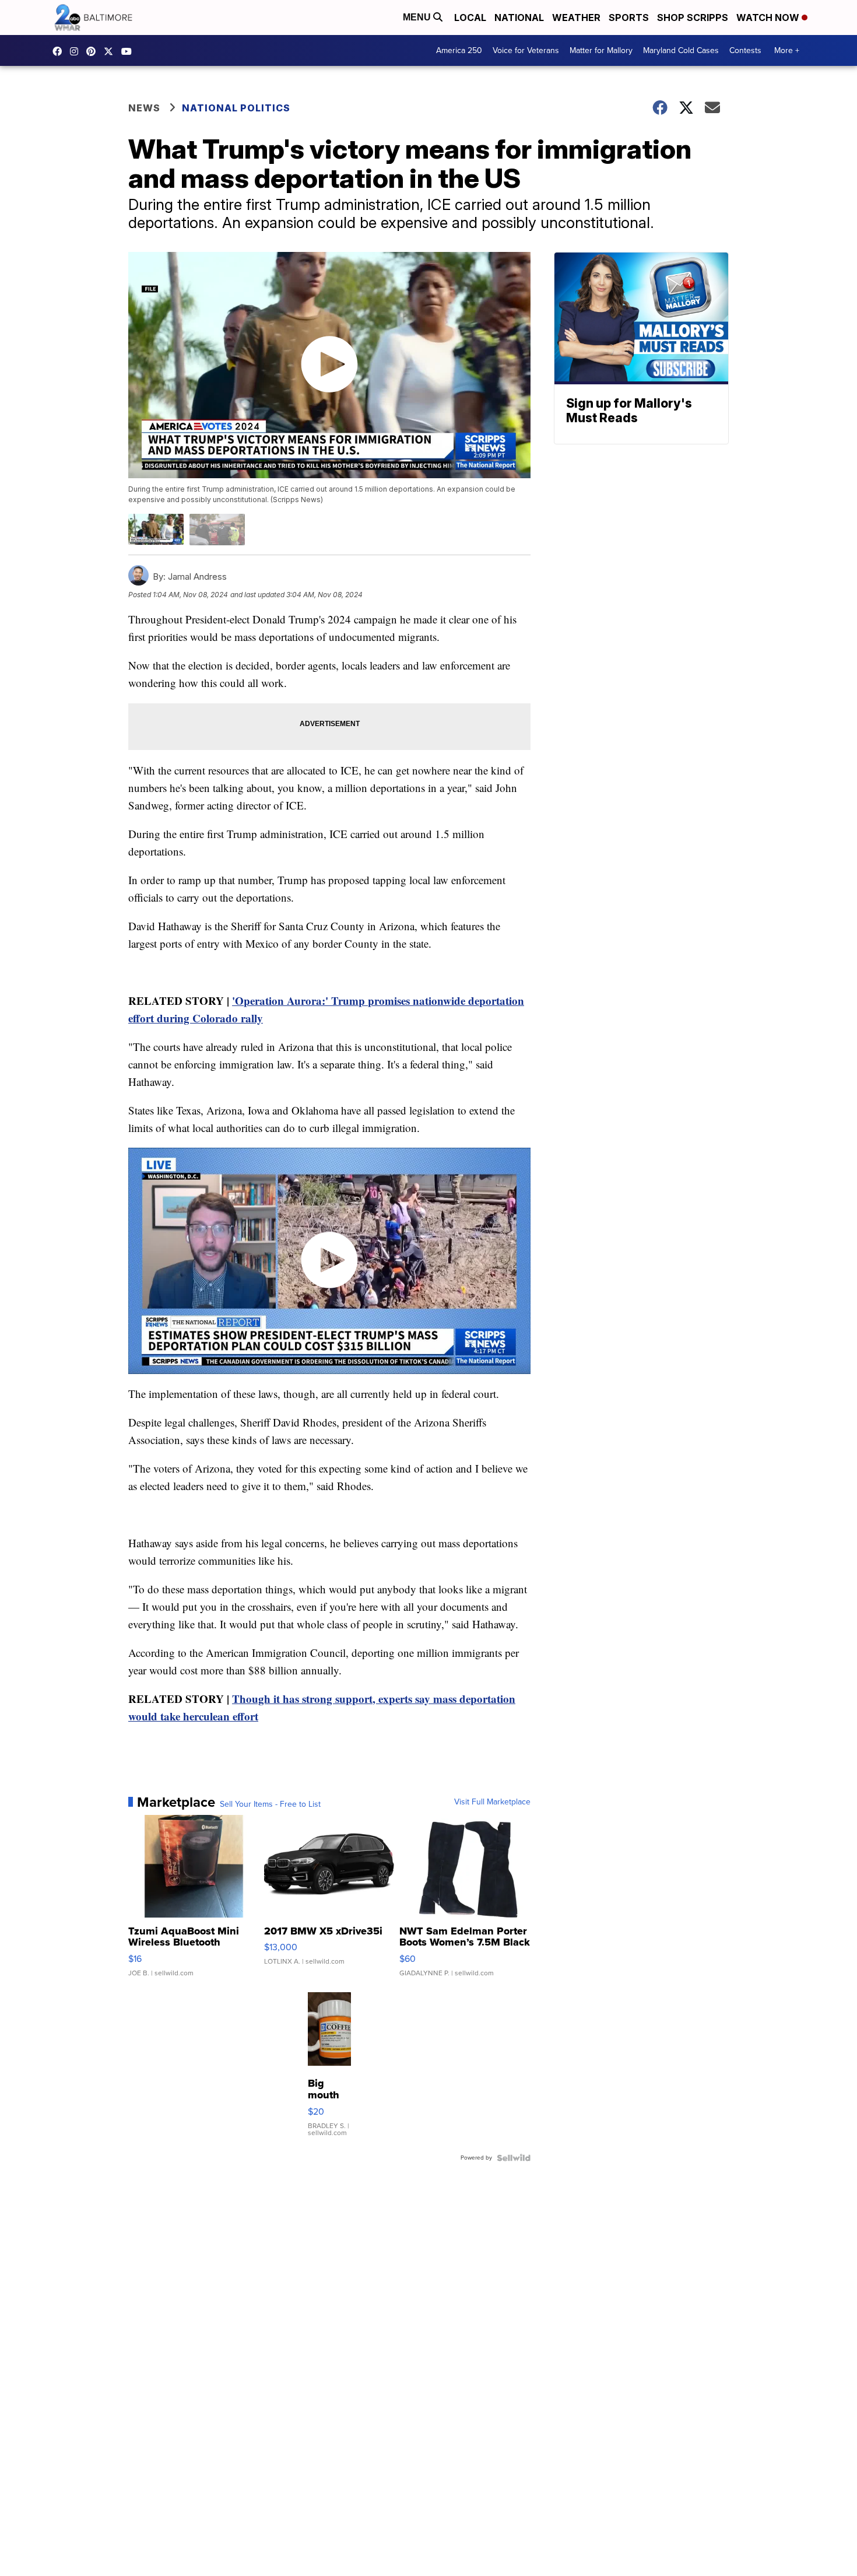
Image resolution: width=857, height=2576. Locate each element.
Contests (745, 50)
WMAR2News (94, 51)
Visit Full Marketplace (492, 1802)
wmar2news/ (60, 51)
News (144, 108)
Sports (629, 17)
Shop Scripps (693, 17)
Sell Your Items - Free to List (270, 1804)
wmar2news (77, 51)
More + (787, 50)
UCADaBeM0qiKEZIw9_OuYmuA (129, 51)
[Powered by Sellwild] (514, 2158)
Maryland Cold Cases (681, 50)
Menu (418, 17)
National (519, 17)
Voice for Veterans (526, 50)
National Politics (236, 108)
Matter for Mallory (601, 50)
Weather (576, 17)
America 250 (459, 50)
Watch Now (769, 17)
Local (470, 17)
